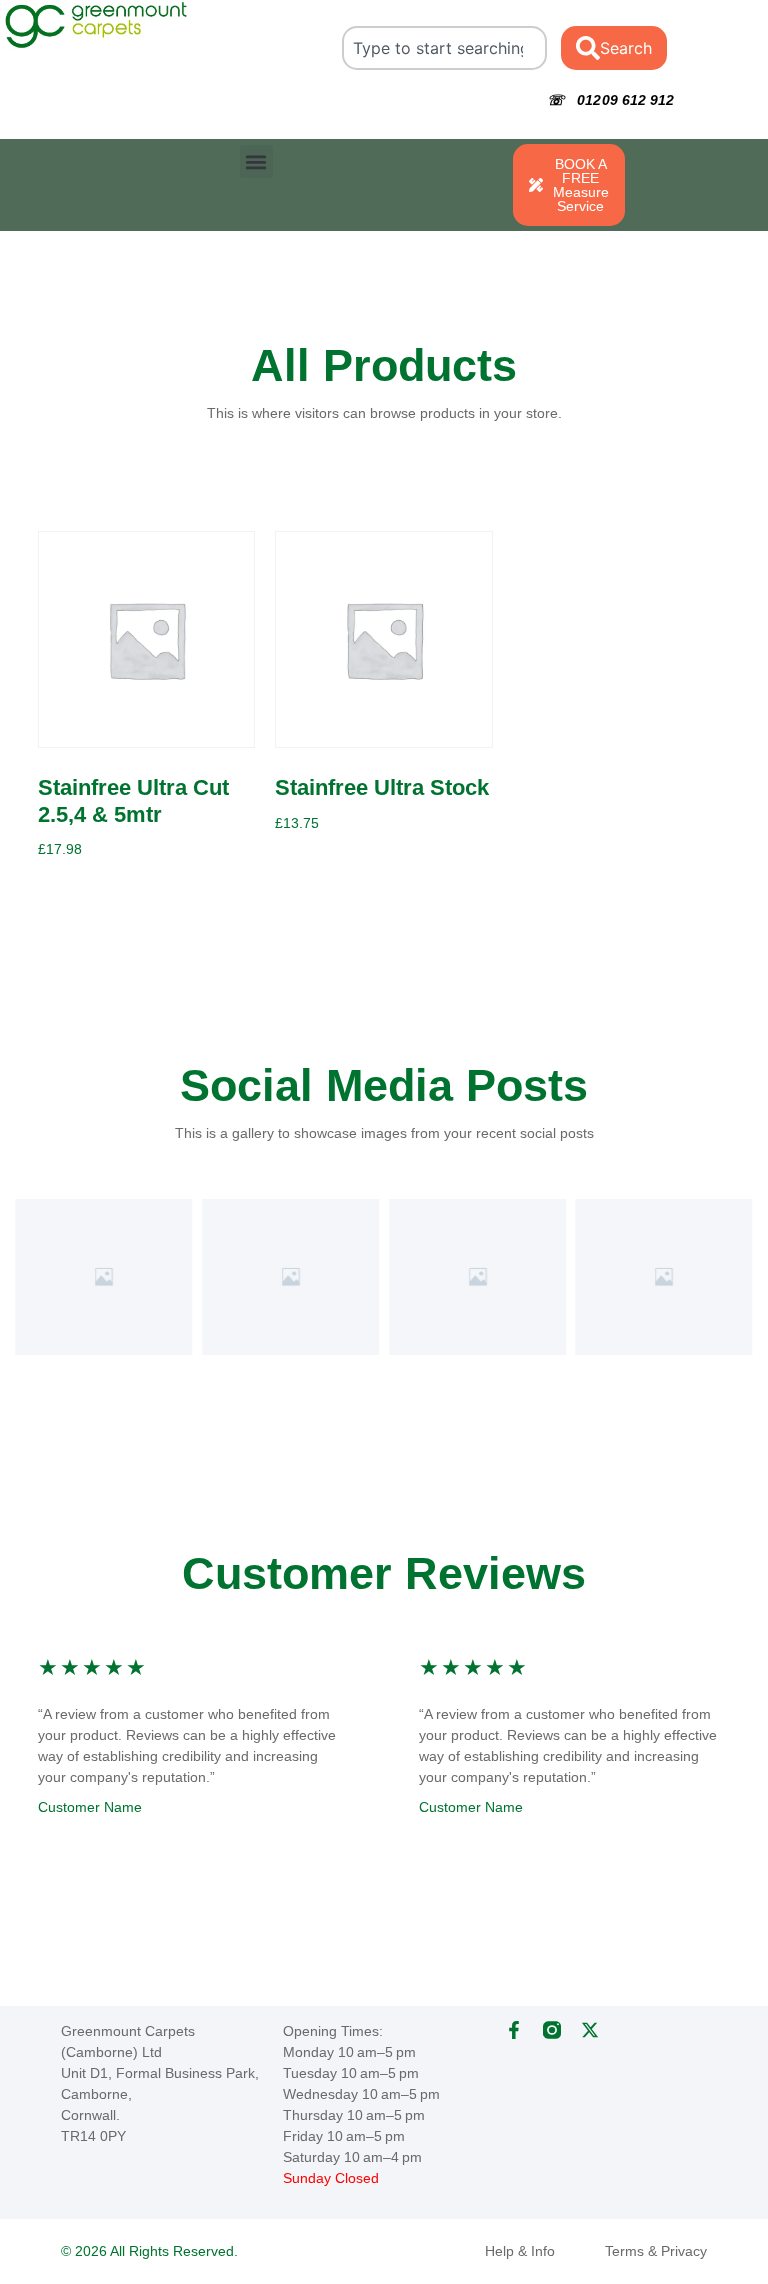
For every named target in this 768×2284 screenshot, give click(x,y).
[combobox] (444, 48)
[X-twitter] (590, 2030)
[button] (256, 161)
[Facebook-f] (514, 2030)
